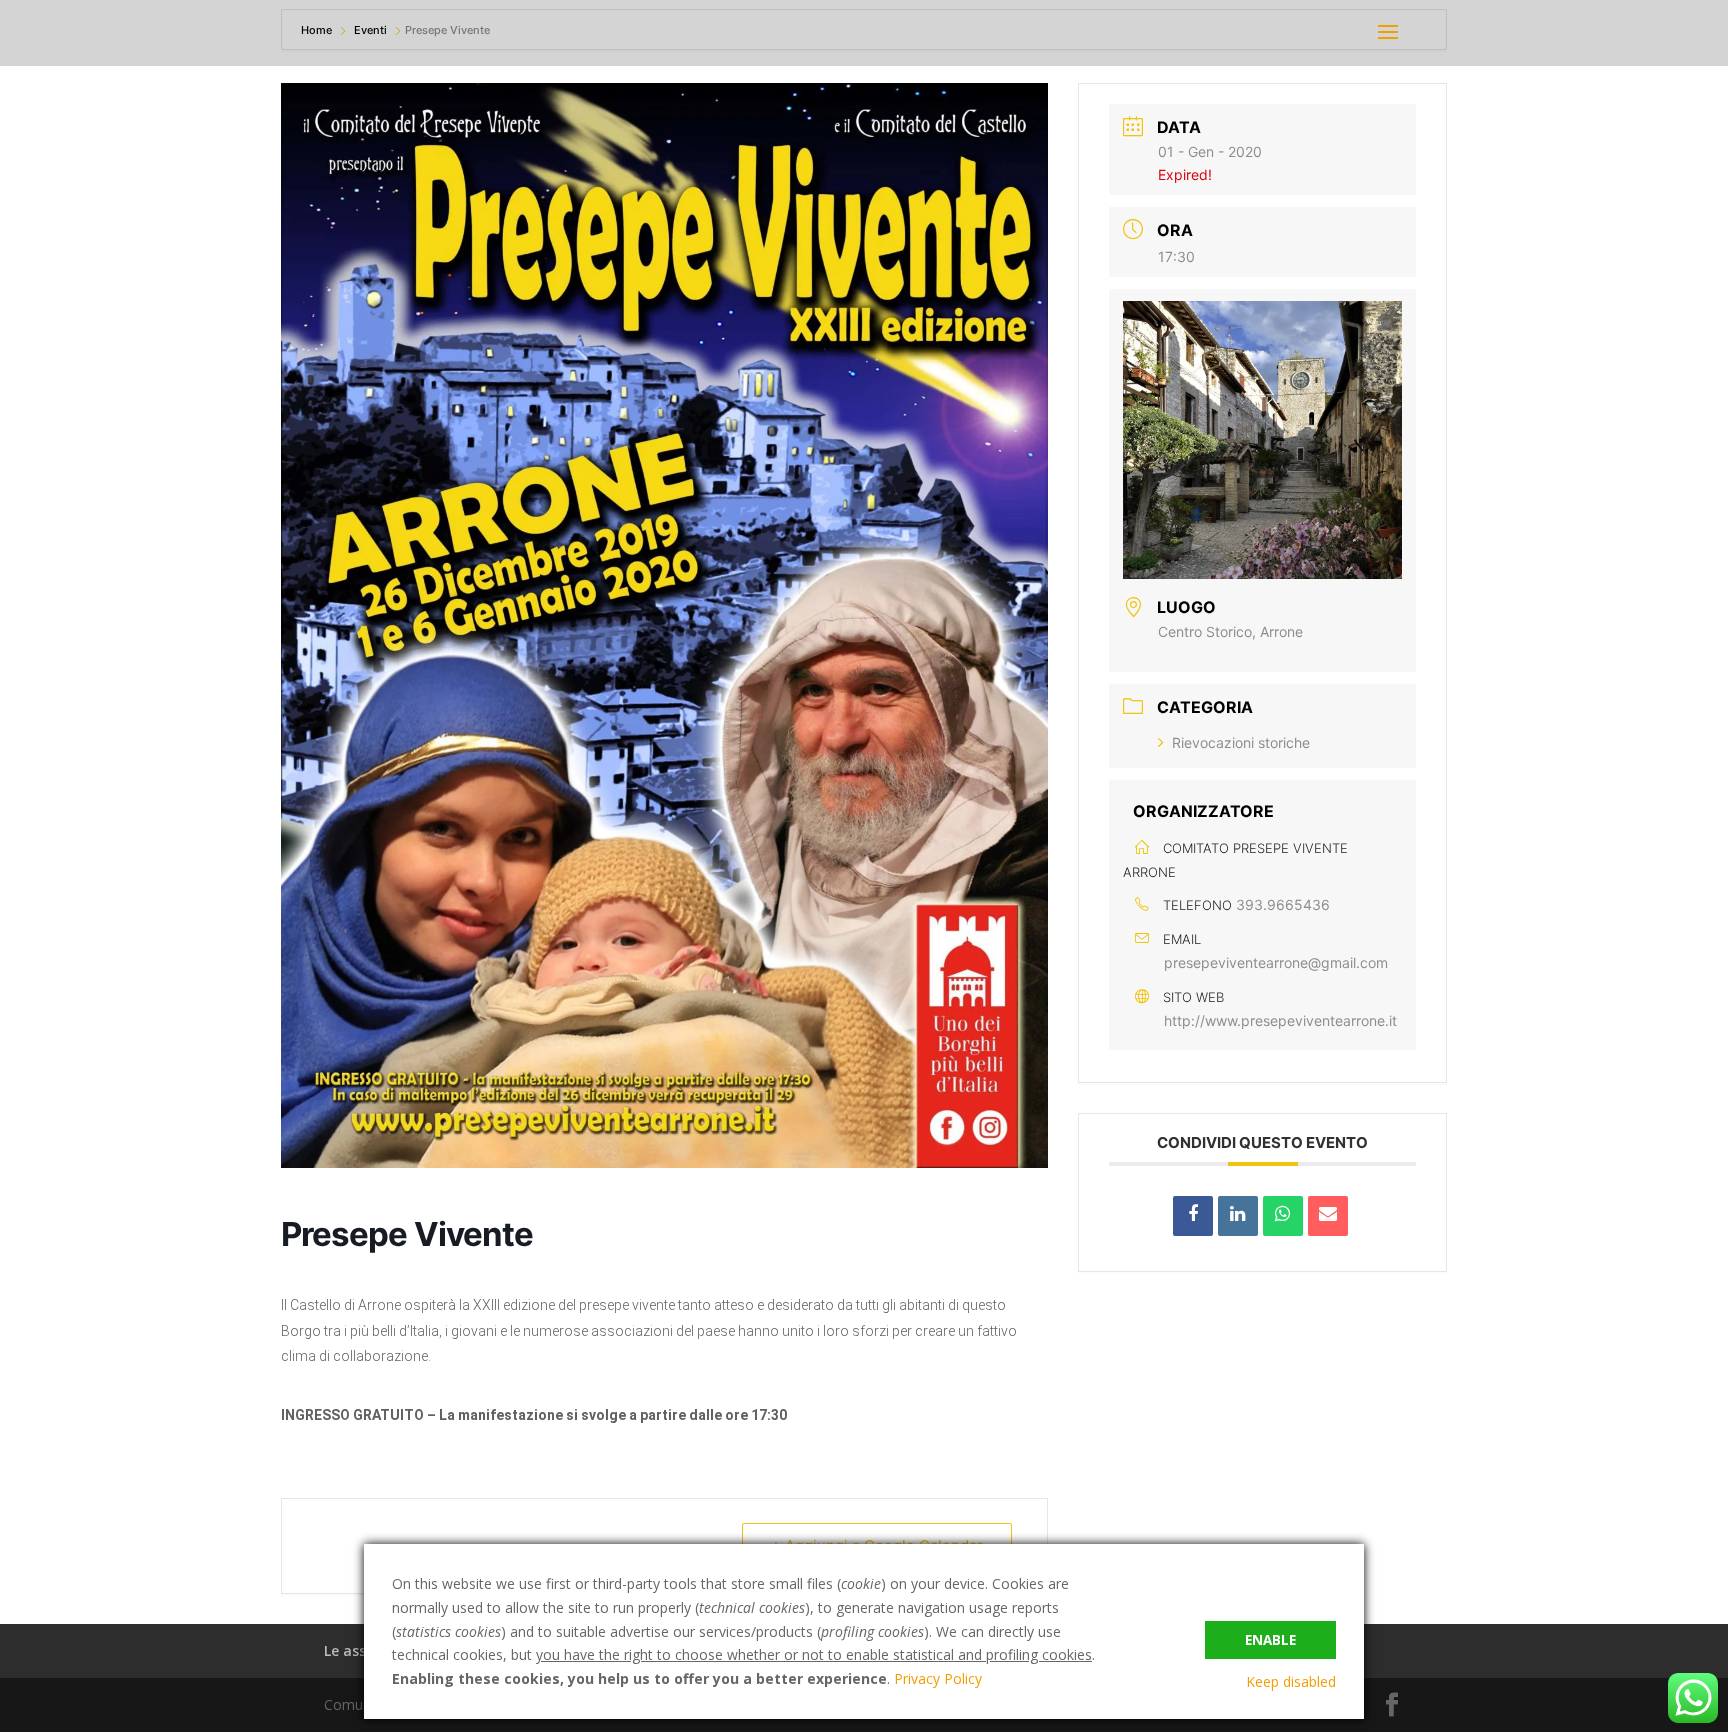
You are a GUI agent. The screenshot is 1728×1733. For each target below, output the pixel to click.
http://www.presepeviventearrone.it (1280, 1020)
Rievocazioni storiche (1241, 742)
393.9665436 (1283, 904)
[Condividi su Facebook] (1193, 1216)
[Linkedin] (1238, 1216)
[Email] (1328, 1216)
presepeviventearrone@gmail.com (1276, 962)
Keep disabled (1291, 1681)
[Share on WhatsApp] (1283, 1216)
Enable (1270, 1640)
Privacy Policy (938, 1678)
